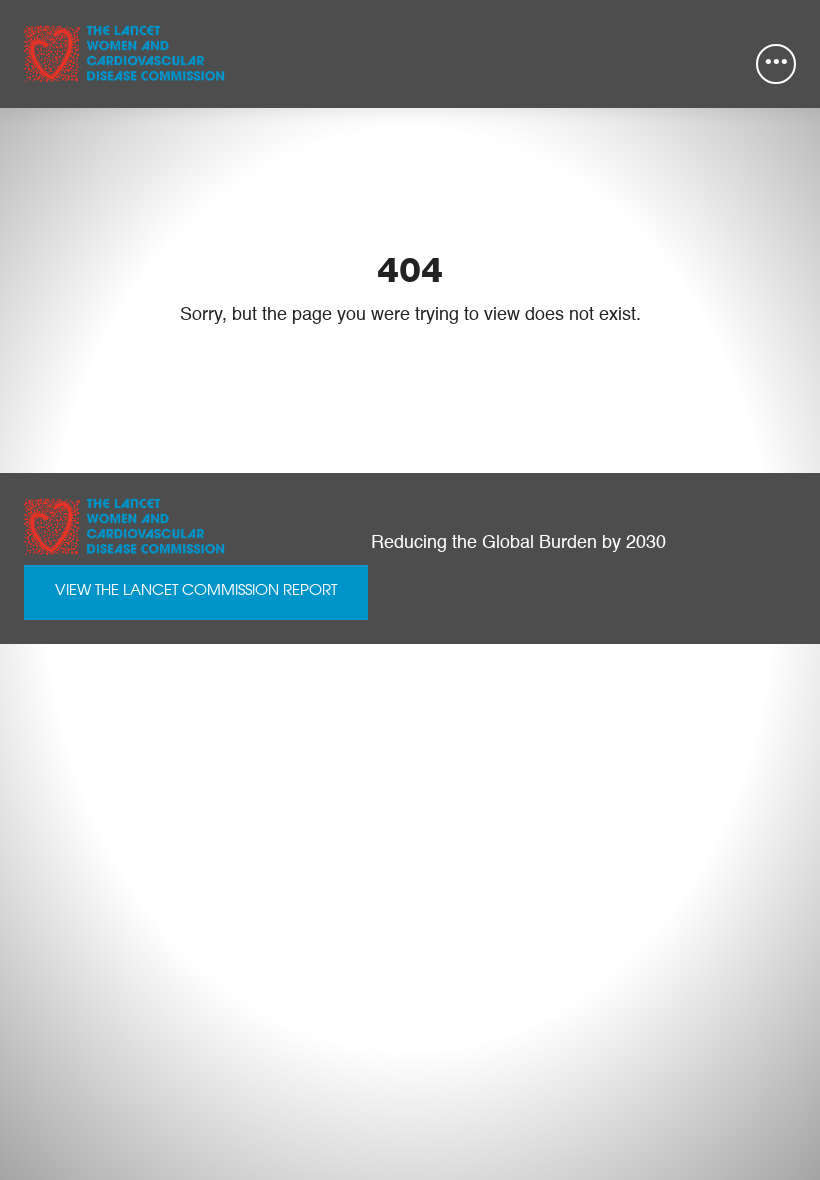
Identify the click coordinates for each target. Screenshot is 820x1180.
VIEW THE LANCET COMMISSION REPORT (196, 591)
